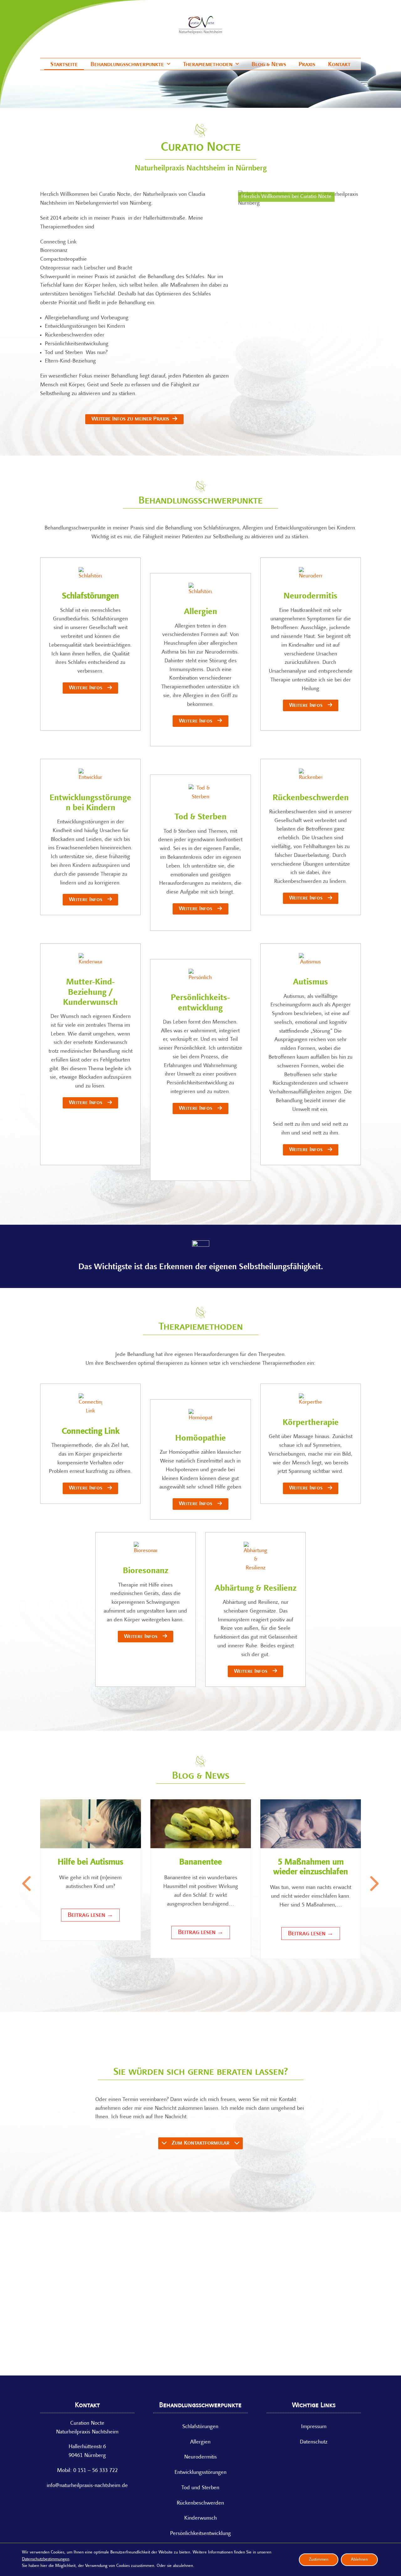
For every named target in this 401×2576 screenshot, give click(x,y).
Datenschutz (314, 2442)
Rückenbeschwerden (311, 798)
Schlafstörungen (91, 596)
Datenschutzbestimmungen (46, 2559)
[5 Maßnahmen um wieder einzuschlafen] (311, 1824)
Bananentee (200, 1862)
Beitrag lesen (90, 1915)
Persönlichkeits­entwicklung (200, 2534)
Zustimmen (319, 2559)
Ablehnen (359, 2559)
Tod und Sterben (200, 2488)
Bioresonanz (146, 1571)
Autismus (310, 982)
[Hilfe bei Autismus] (90, 1824)
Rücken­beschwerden (200, 2503)
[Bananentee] (201, 1824)
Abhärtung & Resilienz (255, 1589)
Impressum (314, 2427)
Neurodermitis (310, 596)
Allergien (200, 612)
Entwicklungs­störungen (200, 2473)
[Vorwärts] (373, 1884)
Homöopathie (200, 1439)
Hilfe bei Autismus (90, 1862)
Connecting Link (91, 1432)
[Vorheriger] (28, 1884)
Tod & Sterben (200, 817)
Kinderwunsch (200, 2518)
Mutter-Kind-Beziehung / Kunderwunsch (90, 993)
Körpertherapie (311, 1423)
